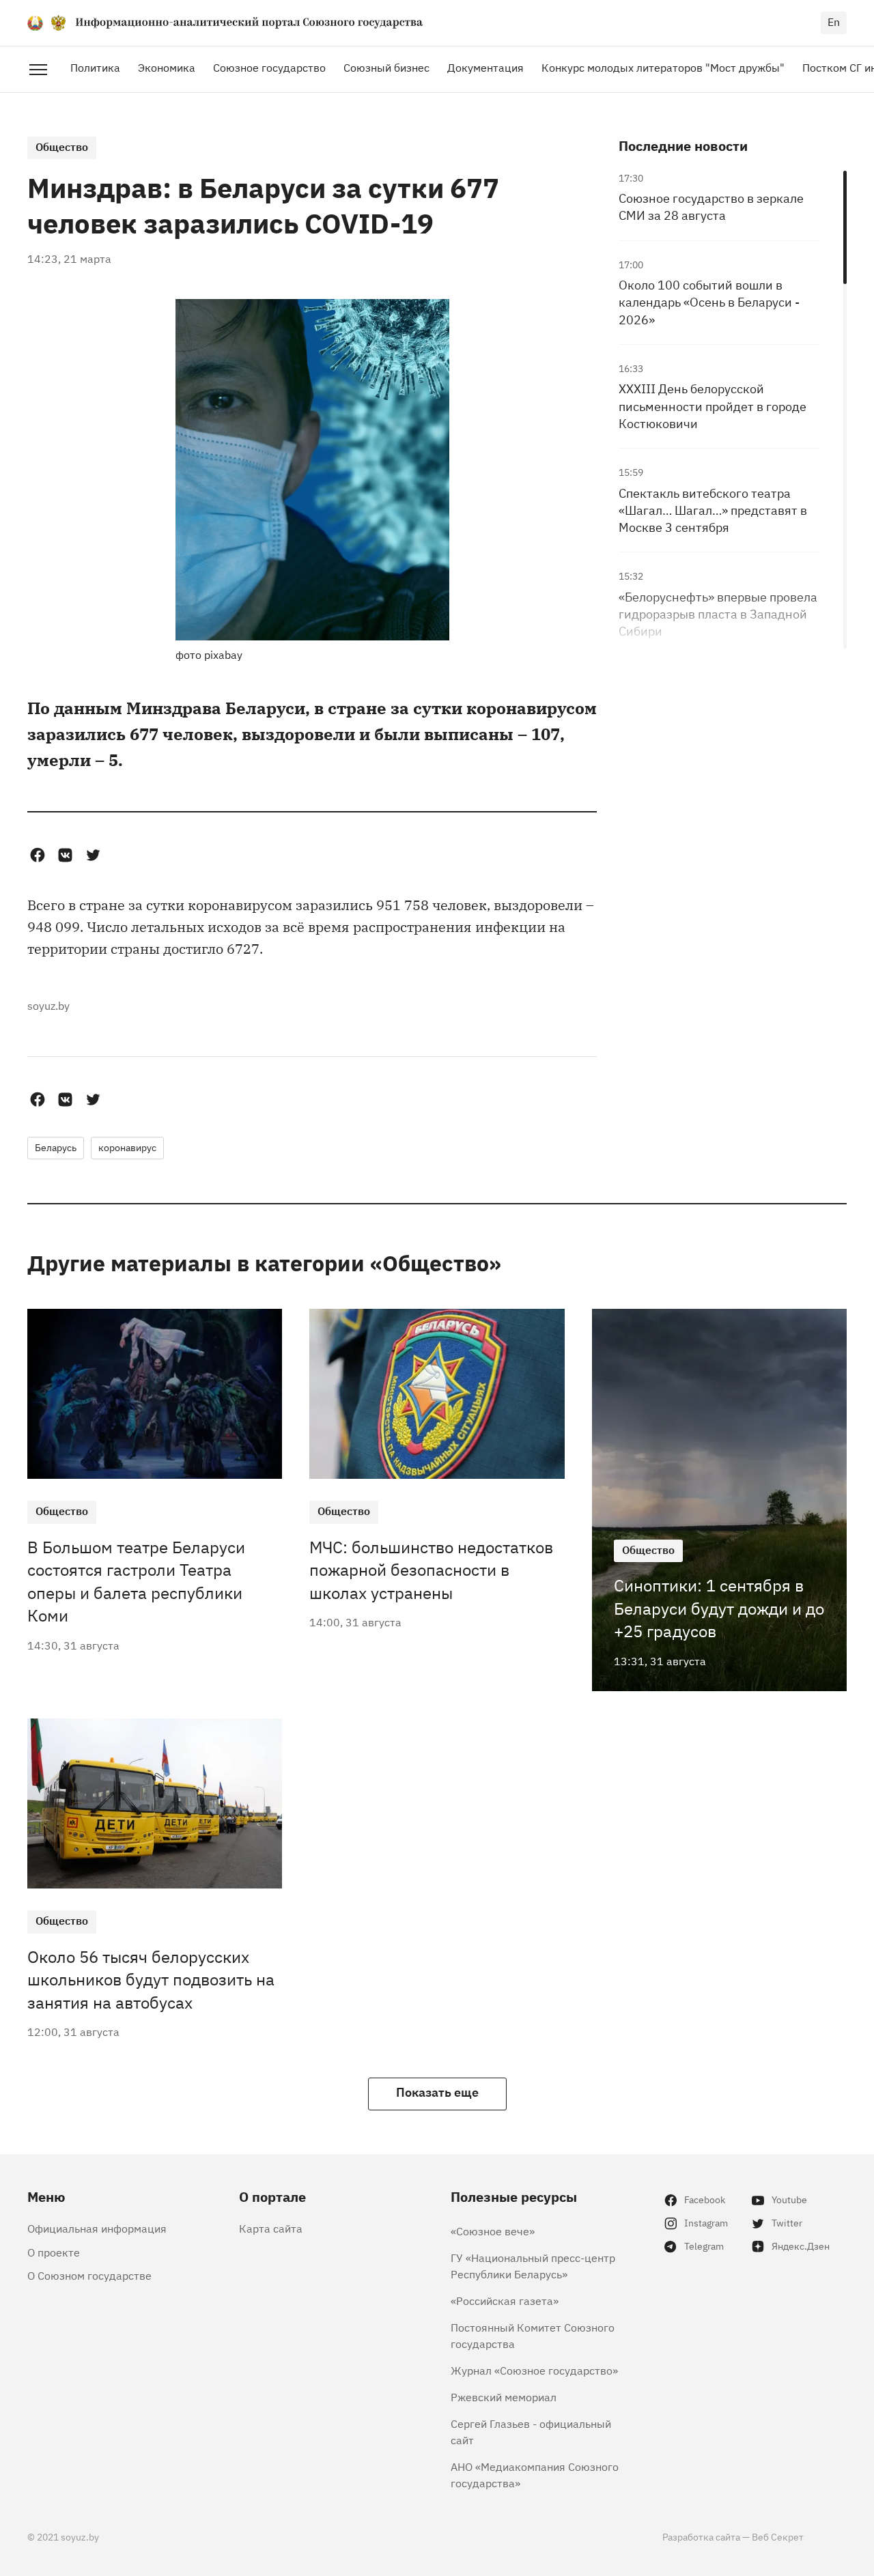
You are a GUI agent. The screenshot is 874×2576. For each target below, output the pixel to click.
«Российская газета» (505, 2300)
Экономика (167, 67)
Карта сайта (271, 2228)
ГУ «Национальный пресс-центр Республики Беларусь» (533, 2265)
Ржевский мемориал (504, 2396)
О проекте (54, 2252)
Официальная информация (97, 2228)
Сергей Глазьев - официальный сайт (531, 2431)
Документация (485, 67)
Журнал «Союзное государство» (534, 2370)
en (834, 21)
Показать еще (437, 2091)
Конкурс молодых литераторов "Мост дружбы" (663, 67)
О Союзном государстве (89, 2275)
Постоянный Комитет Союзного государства (533, 2335)
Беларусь (56, 1147)
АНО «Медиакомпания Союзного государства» (535, 2474)
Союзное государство (269, 67)
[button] (37, 855)
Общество (62, 146)
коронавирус (127, 1147)
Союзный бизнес (386, 67)
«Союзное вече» (493, 2231)
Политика (95, 67)
